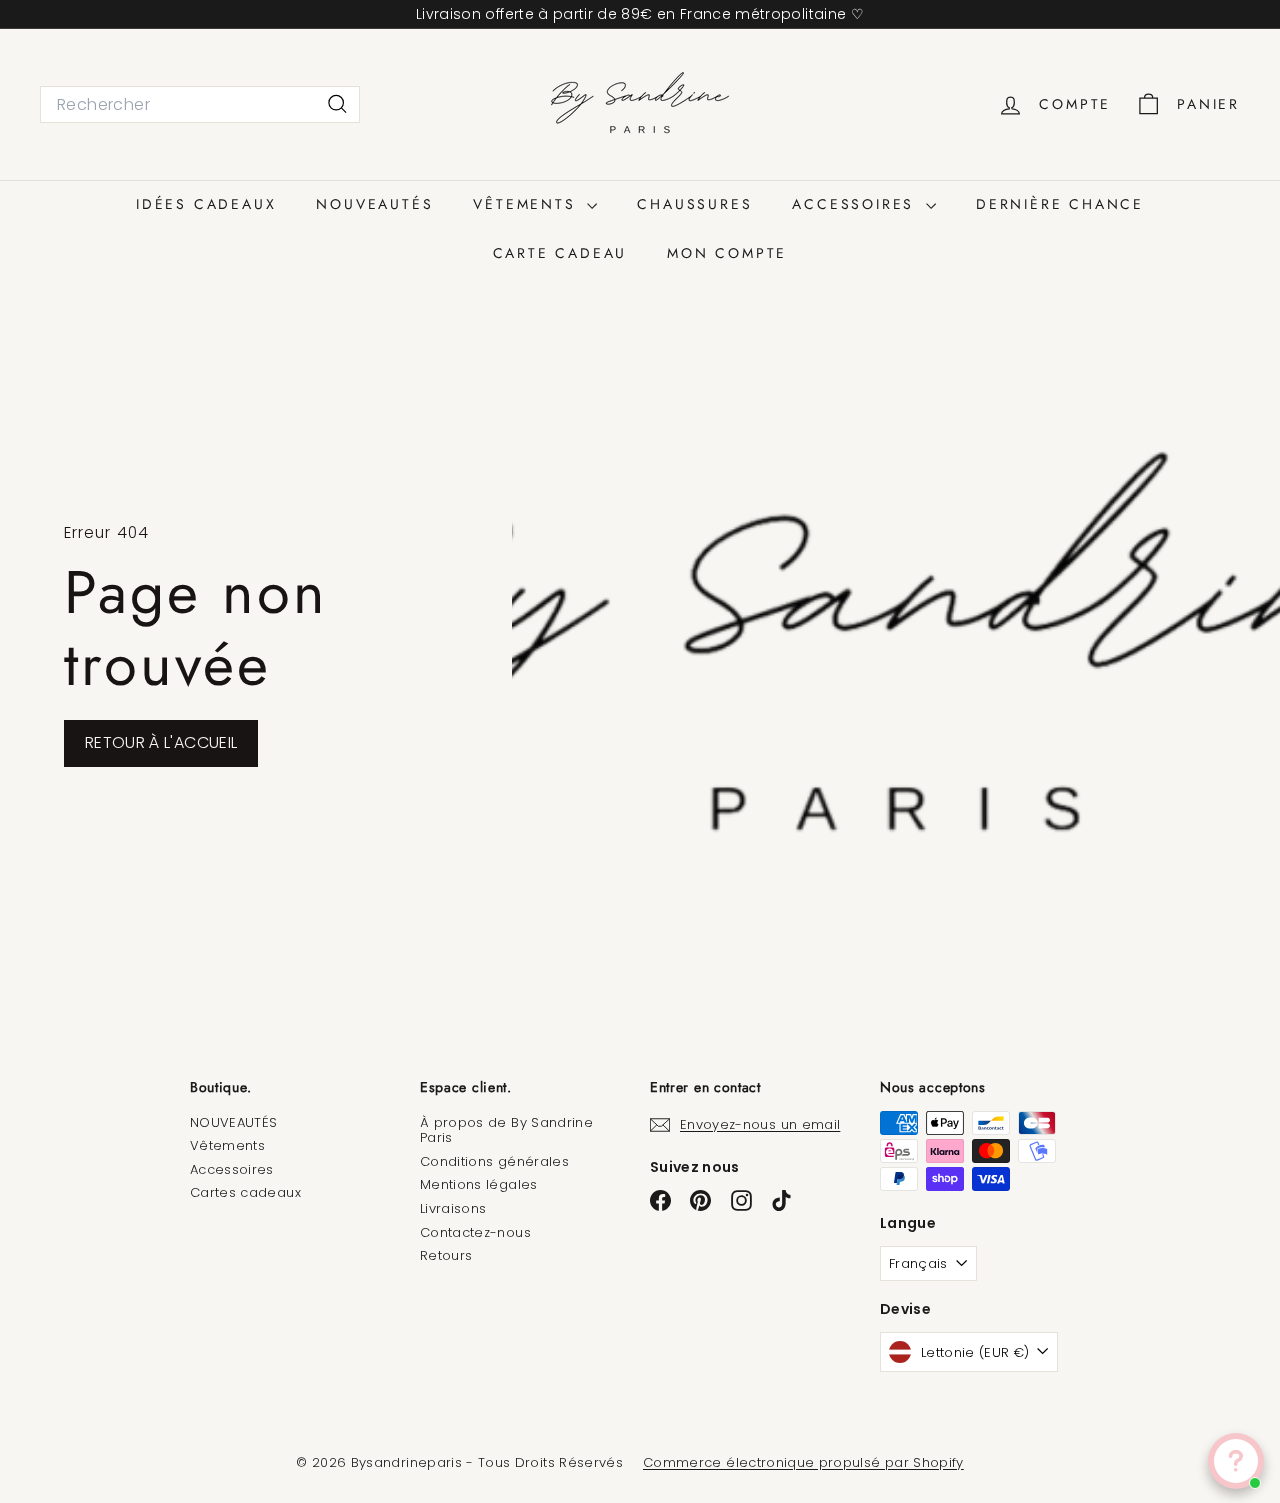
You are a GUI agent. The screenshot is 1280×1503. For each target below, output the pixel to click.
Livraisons (453, 1208)
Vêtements (227, 1145)
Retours (446, 1255)
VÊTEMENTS (527, 204)
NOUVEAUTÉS (374, 204)
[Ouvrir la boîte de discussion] (1236, 1461)
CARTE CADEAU (560, 253)
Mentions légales (479, 1184)
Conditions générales (494, 1161)
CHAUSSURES (694, 204)
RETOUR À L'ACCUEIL (161, 742)
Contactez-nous (475, 1232)
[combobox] (200, 104)
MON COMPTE (727, 253)
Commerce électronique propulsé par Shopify (803, 1462)
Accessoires (232, 1169)
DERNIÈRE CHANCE (1060, 204)
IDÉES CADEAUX (206, 204)
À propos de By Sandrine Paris (506, 1130)
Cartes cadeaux (245, 1192)
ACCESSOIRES (856, 204)
